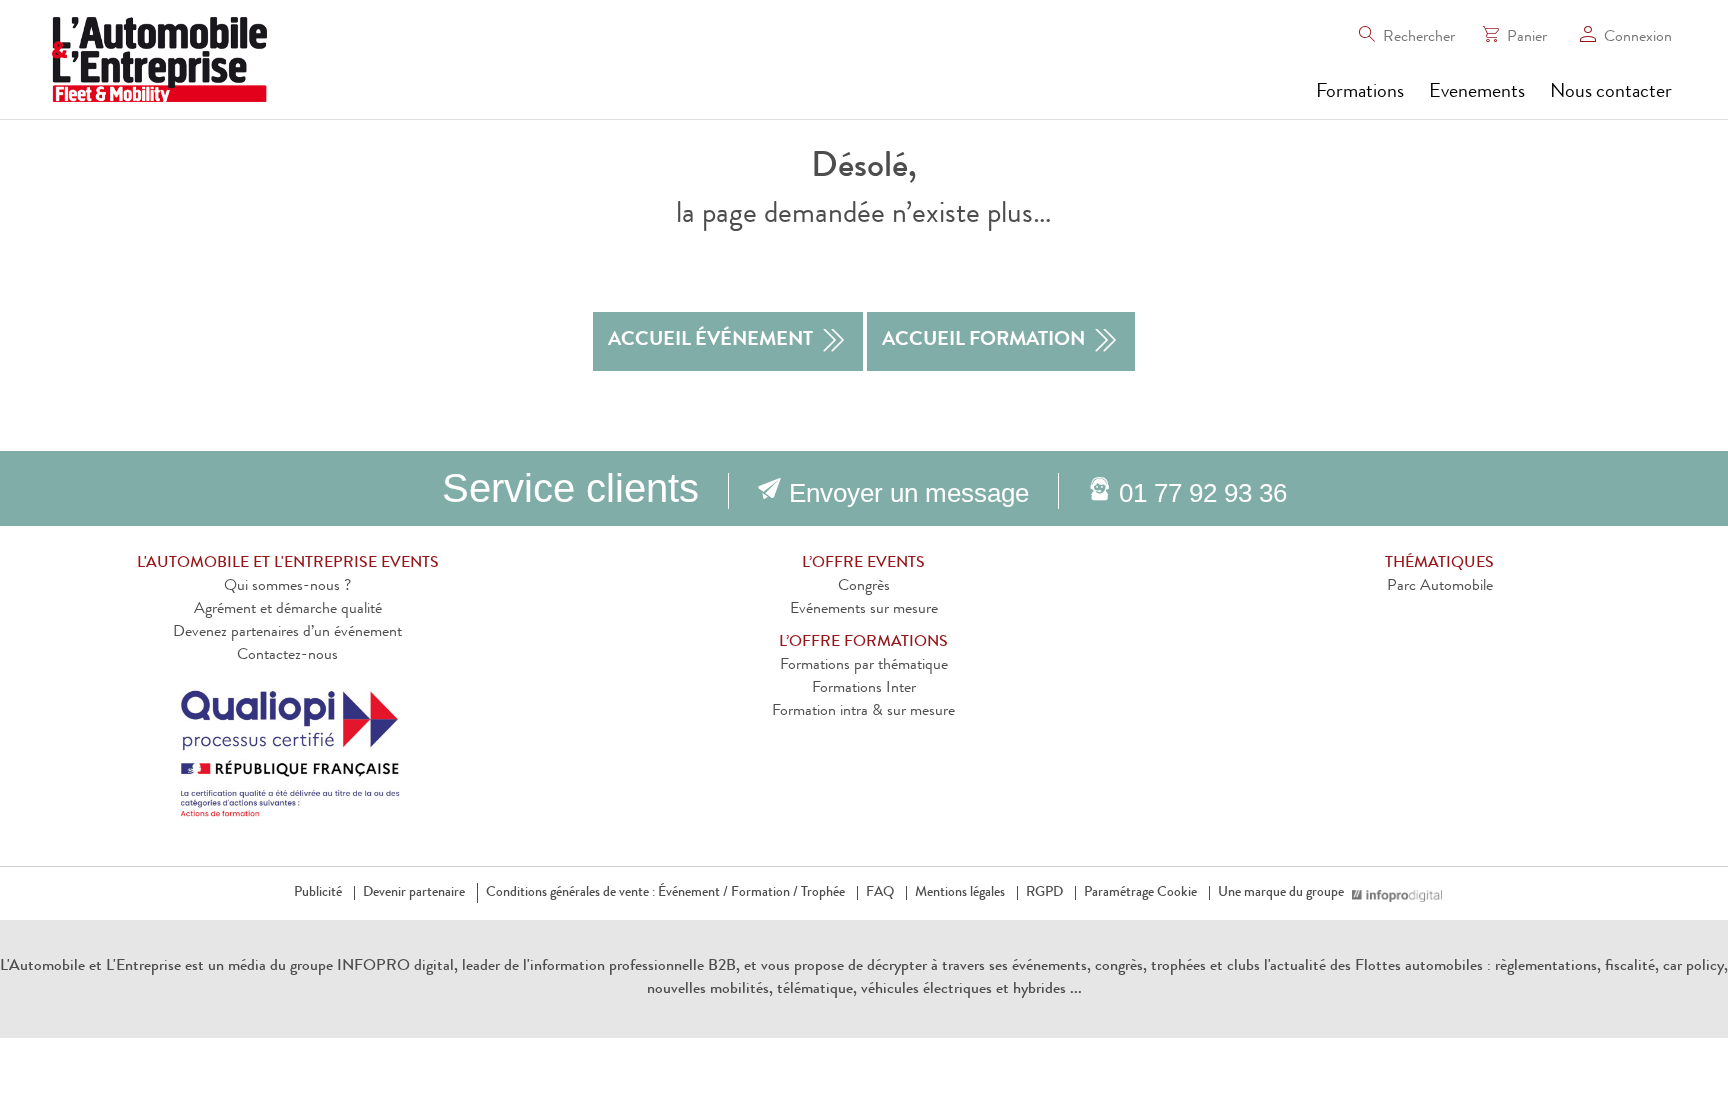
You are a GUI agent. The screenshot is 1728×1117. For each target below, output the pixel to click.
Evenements (1477, 93)
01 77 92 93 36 (1203, 493)
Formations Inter (864, 689)
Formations (1360, 93)
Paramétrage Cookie (1140, 893)
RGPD (1044, 893)
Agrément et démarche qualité (288, 610)
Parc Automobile (1440, 587)
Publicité (318, 893)
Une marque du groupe (1281, 893)
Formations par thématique (864, 666)
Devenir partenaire (414, 893)
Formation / (764, 893)
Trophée (823, 893)
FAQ (880, 893)
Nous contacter (1611, 93)
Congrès (864, 587)
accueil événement (710, 341)
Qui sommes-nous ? (287, 587)
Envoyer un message (909, 493)
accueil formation (983, 341)
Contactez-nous (287, 656)
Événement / (693, 893)
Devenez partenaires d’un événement (287, 633)
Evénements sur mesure (864, 610)
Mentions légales (960, 893)
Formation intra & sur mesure (863, 712)
